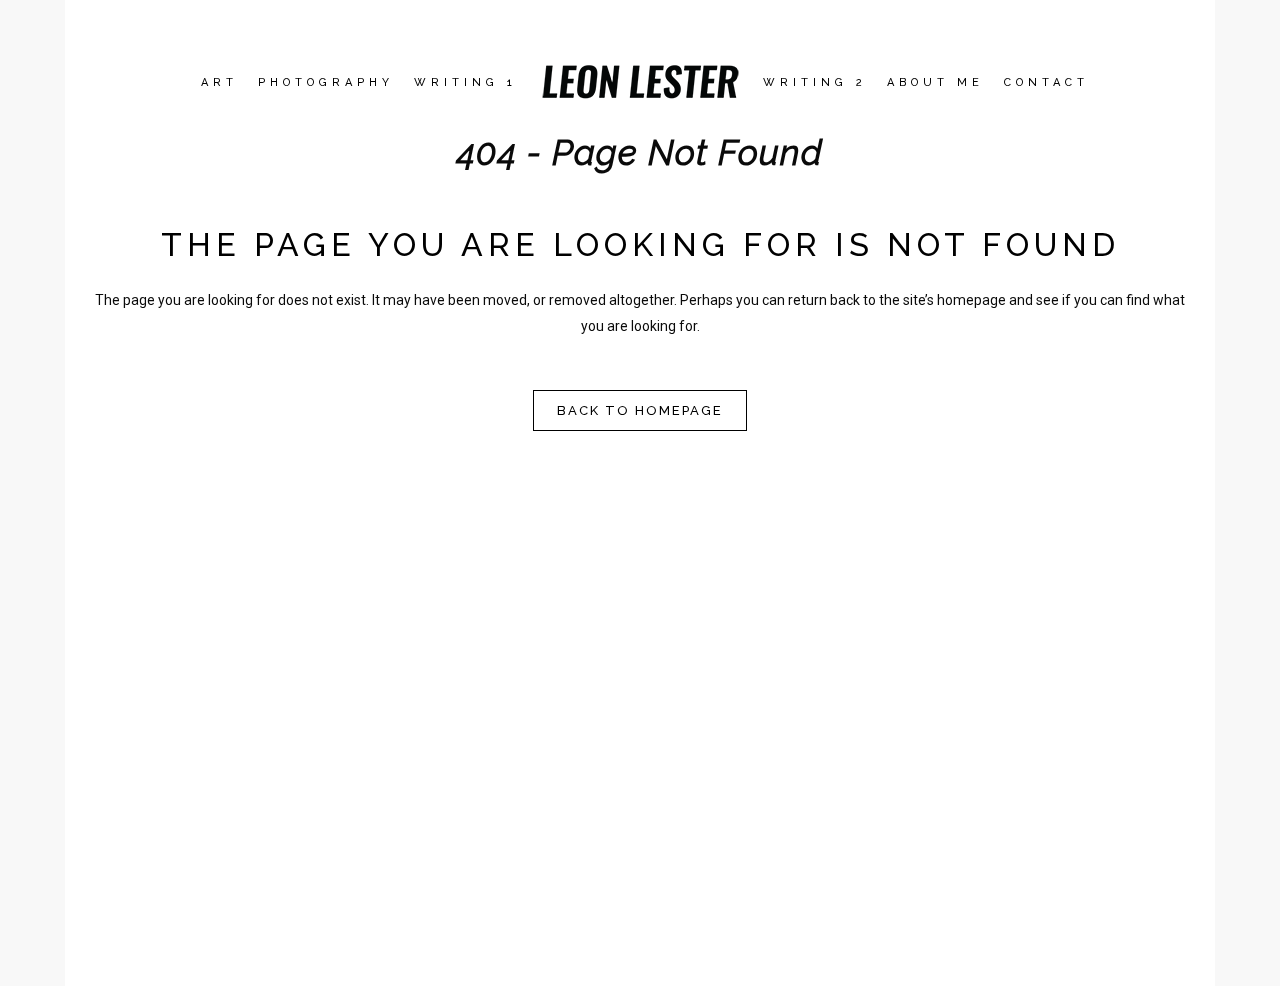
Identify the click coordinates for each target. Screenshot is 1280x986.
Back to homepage (640, 410)
